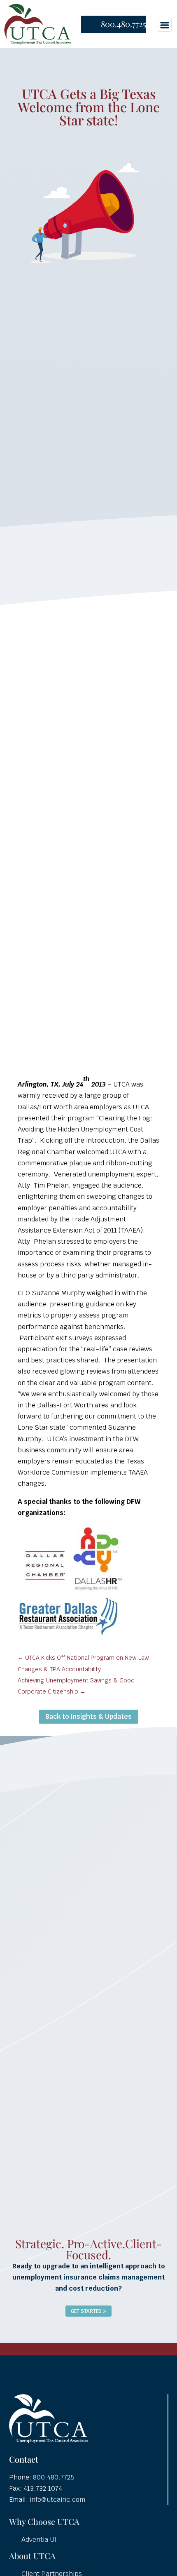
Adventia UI (39, 2540)
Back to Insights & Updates (88, 1716)
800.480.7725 (123, 24)
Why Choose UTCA (44, 2521)
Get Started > (88, 2311)
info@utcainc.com (57, 2500)
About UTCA (32, 2556)
